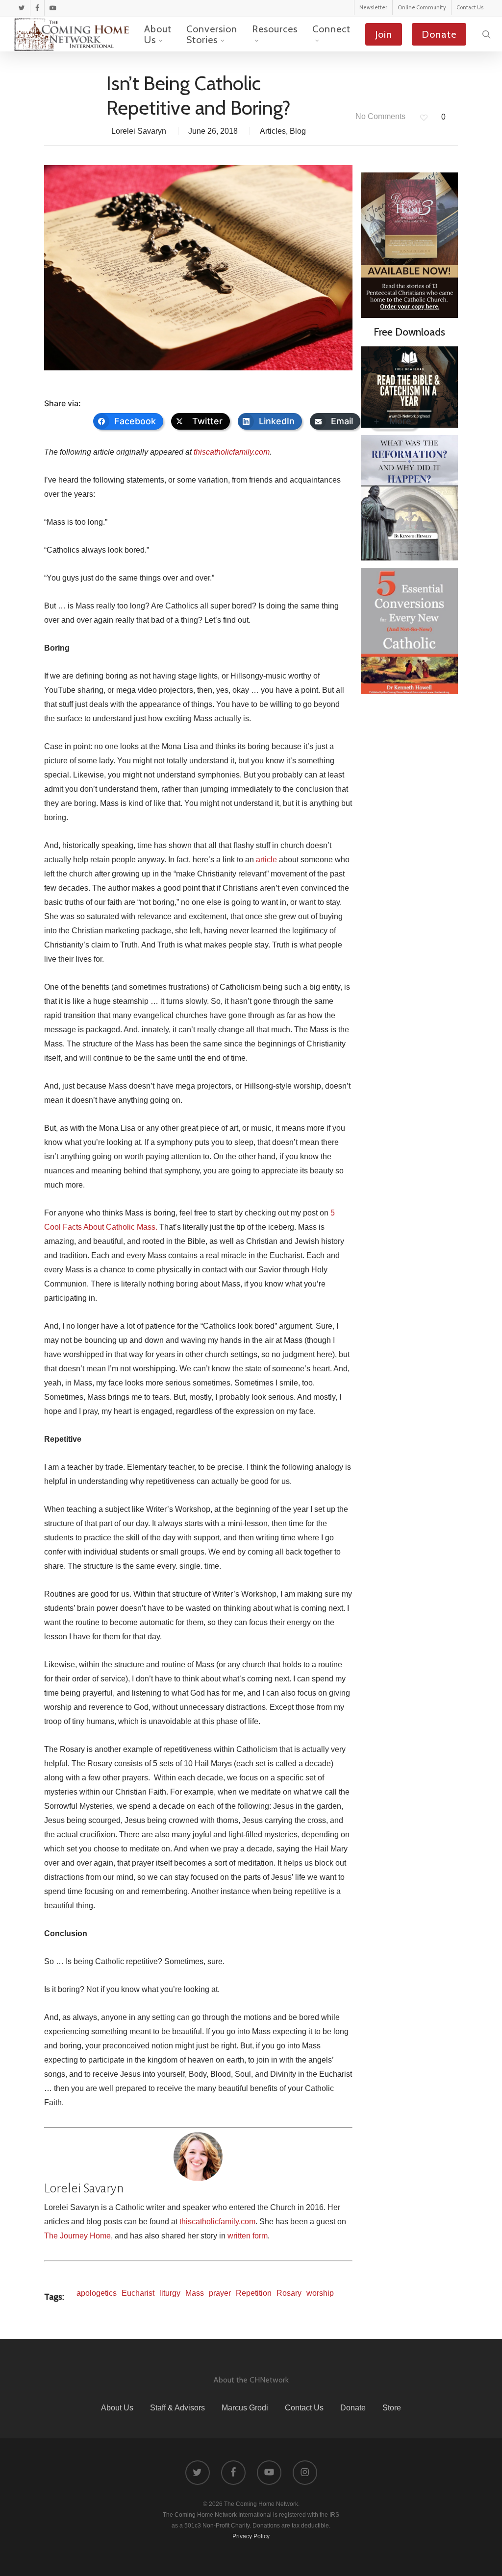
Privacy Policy (251, 2536)
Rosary (289, 2293)
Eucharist (138, 2293)
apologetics (97, 2293)
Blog (298, 131)
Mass (195, 2293)
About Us (117, 2408)
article (266, 860)
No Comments (379, 116)
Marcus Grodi (245, 2408)
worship (320, 2293)
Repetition (254, 2293)
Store (392, 2408)
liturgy (170, 2293)
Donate (353, 2408)
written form (248, 2236)
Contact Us (304, 2408)
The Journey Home (77, 2236)
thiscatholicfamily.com (232, 452)
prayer (220, 2293)
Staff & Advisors (177, 2408)
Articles (273, 131)
